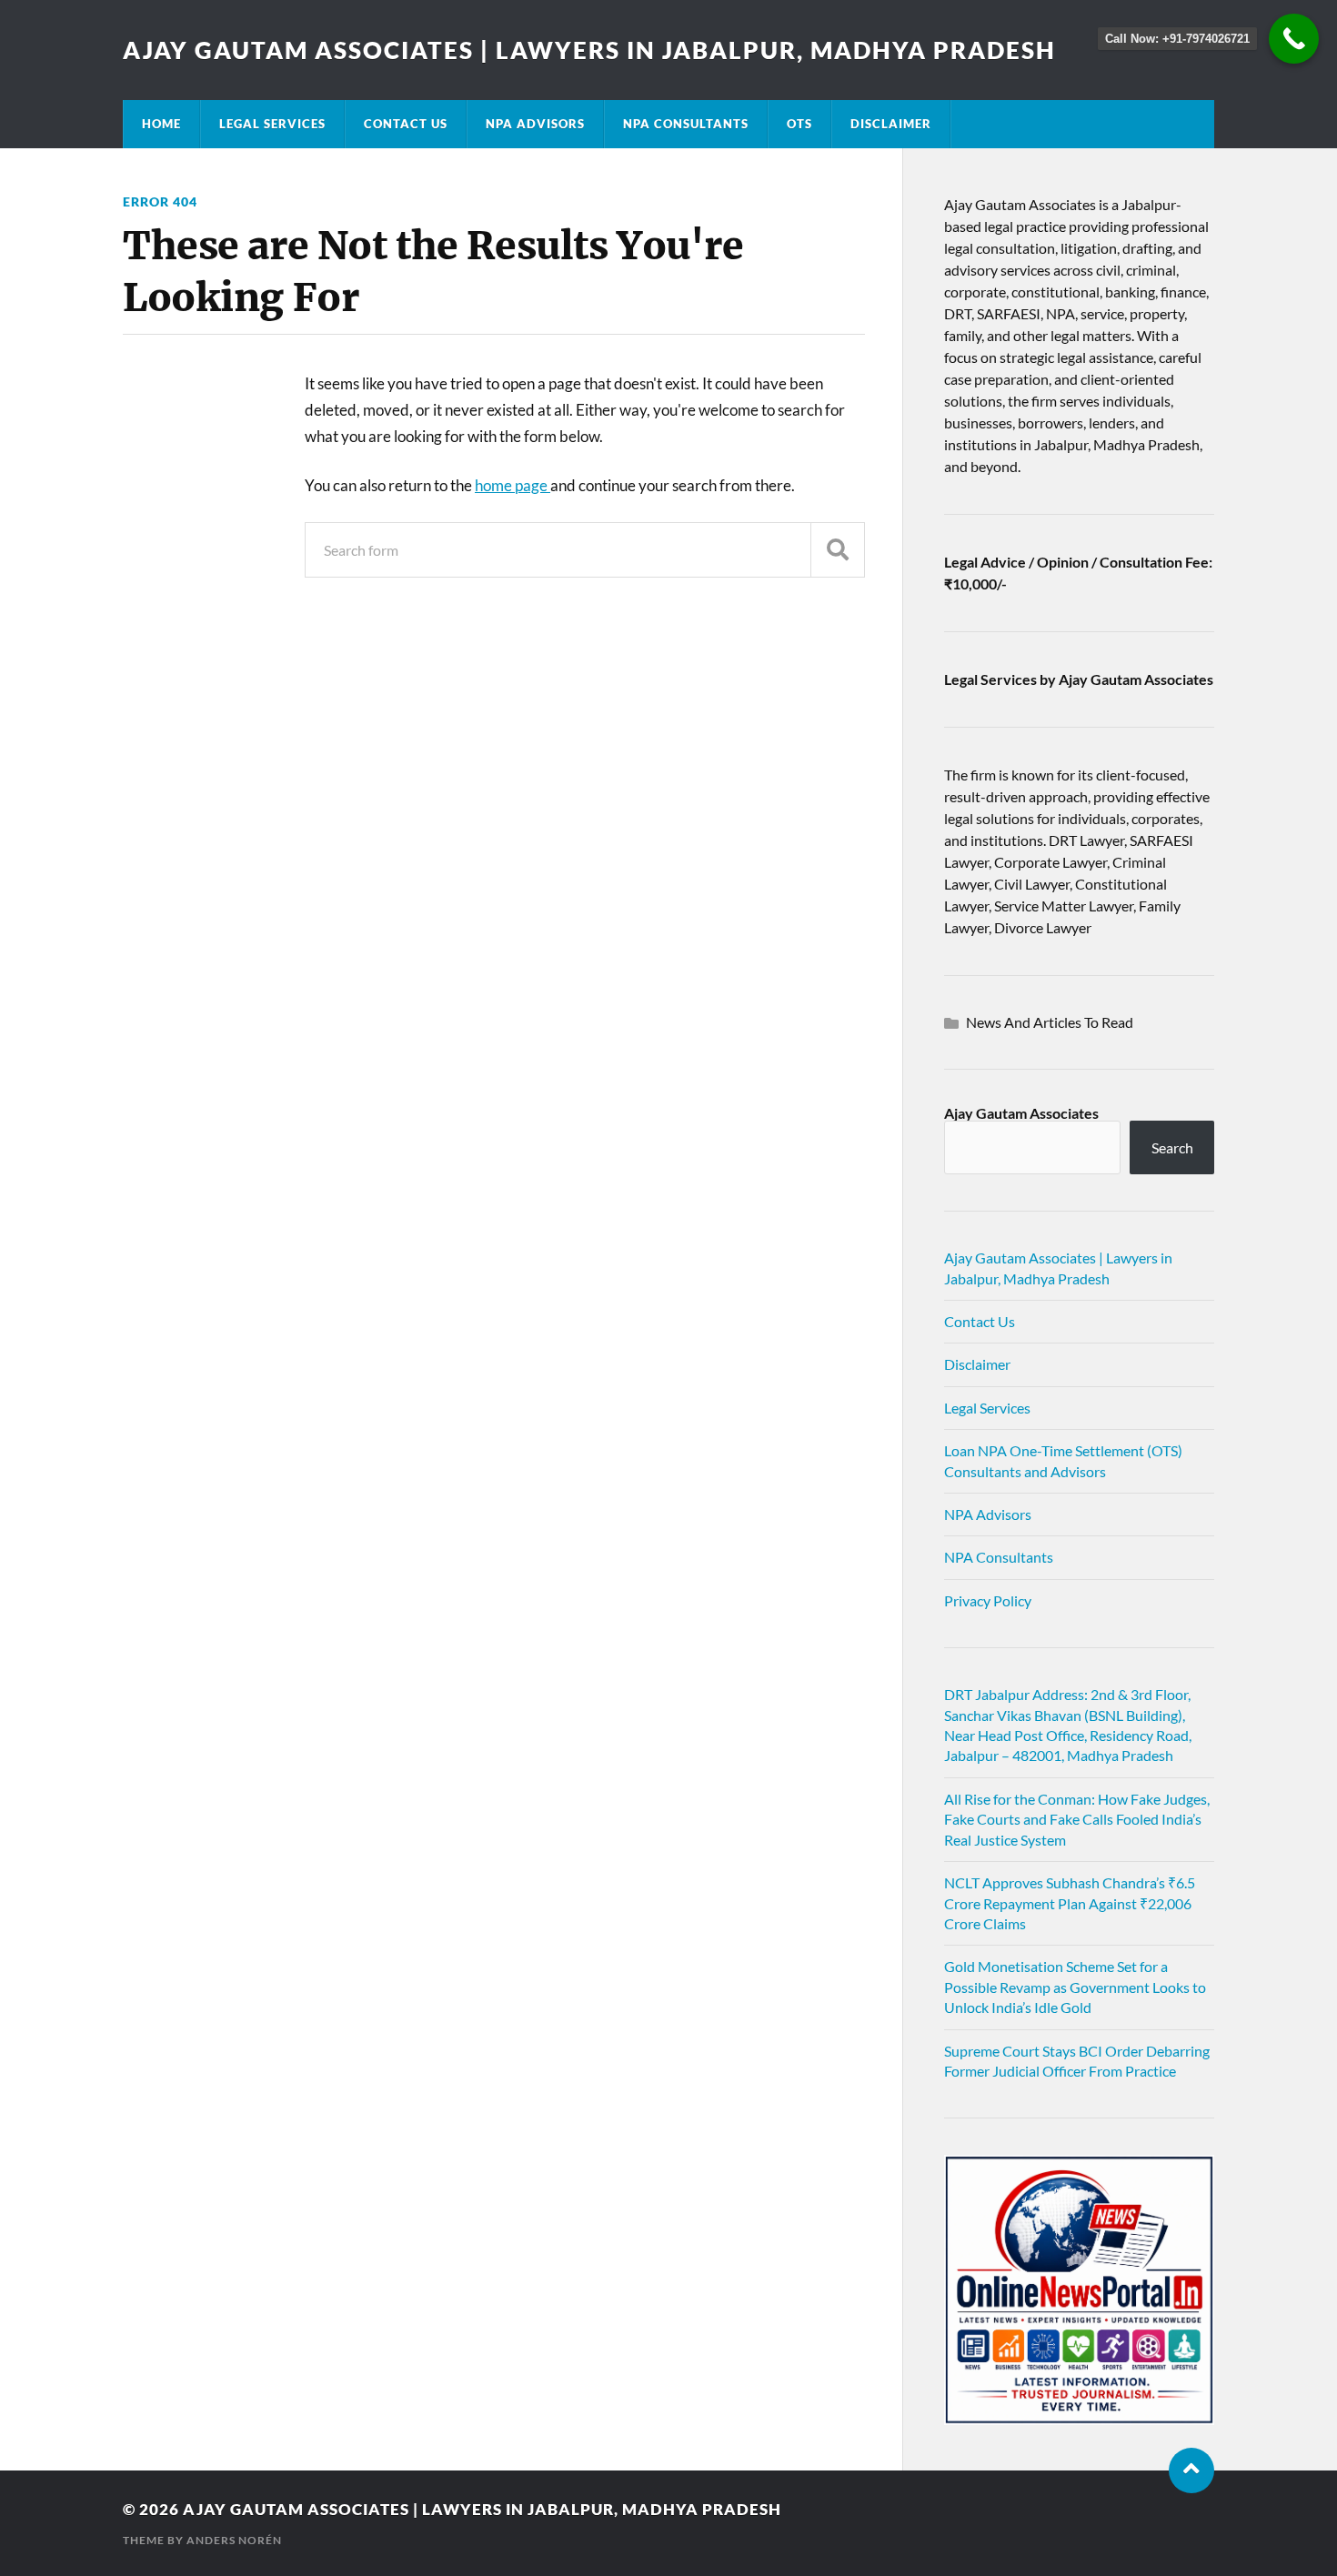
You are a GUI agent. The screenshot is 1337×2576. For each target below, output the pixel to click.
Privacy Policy (988, 1600)
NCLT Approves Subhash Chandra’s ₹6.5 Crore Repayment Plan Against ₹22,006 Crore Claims (1070, 1903)
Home (161, 124)
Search (1172, 1147)
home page (513, 485)
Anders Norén (234, 2540)
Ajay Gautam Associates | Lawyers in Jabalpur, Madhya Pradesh (589, 50)
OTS (799, 124)
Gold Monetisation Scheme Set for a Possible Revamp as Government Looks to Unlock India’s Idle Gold (1075, 1987)
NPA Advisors (535, 124)
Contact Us (406, 124)
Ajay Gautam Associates (1021, 1113)
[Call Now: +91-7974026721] (1294, 39)
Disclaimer (891, 124)
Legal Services (272, 124)
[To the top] (1191, 2470)
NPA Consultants (686, 124)
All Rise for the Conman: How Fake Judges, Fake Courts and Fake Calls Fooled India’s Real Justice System (1077, 1819)
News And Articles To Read (1050, 1022)
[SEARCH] (838, 550)
